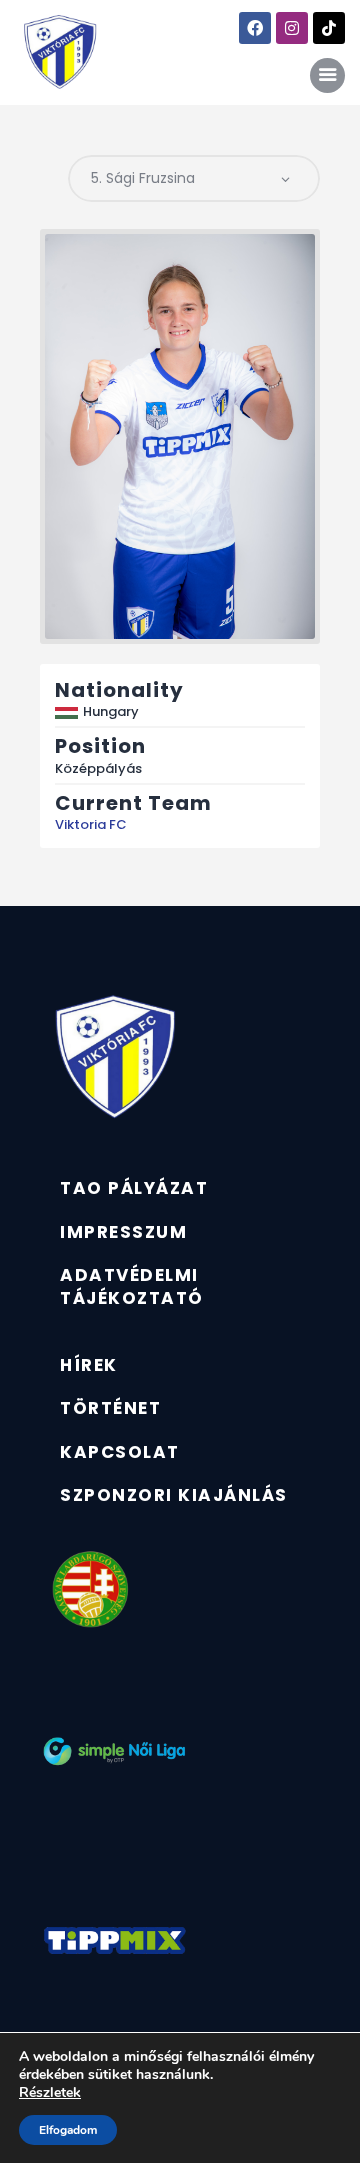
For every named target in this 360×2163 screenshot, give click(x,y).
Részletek (50, 2093)
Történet (110, 1408)
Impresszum (123, 1232)
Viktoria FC (91, 824)
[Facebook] (255, 28)
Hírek (89, 1365)
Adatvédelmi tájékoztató (132, 1286)
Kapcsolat (120, 1452)
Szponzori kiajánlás (174, 1495)
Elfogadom (68, 2130)
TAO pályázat (134, 1188)
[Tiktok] (329, 28)
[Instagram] (292, 28)
